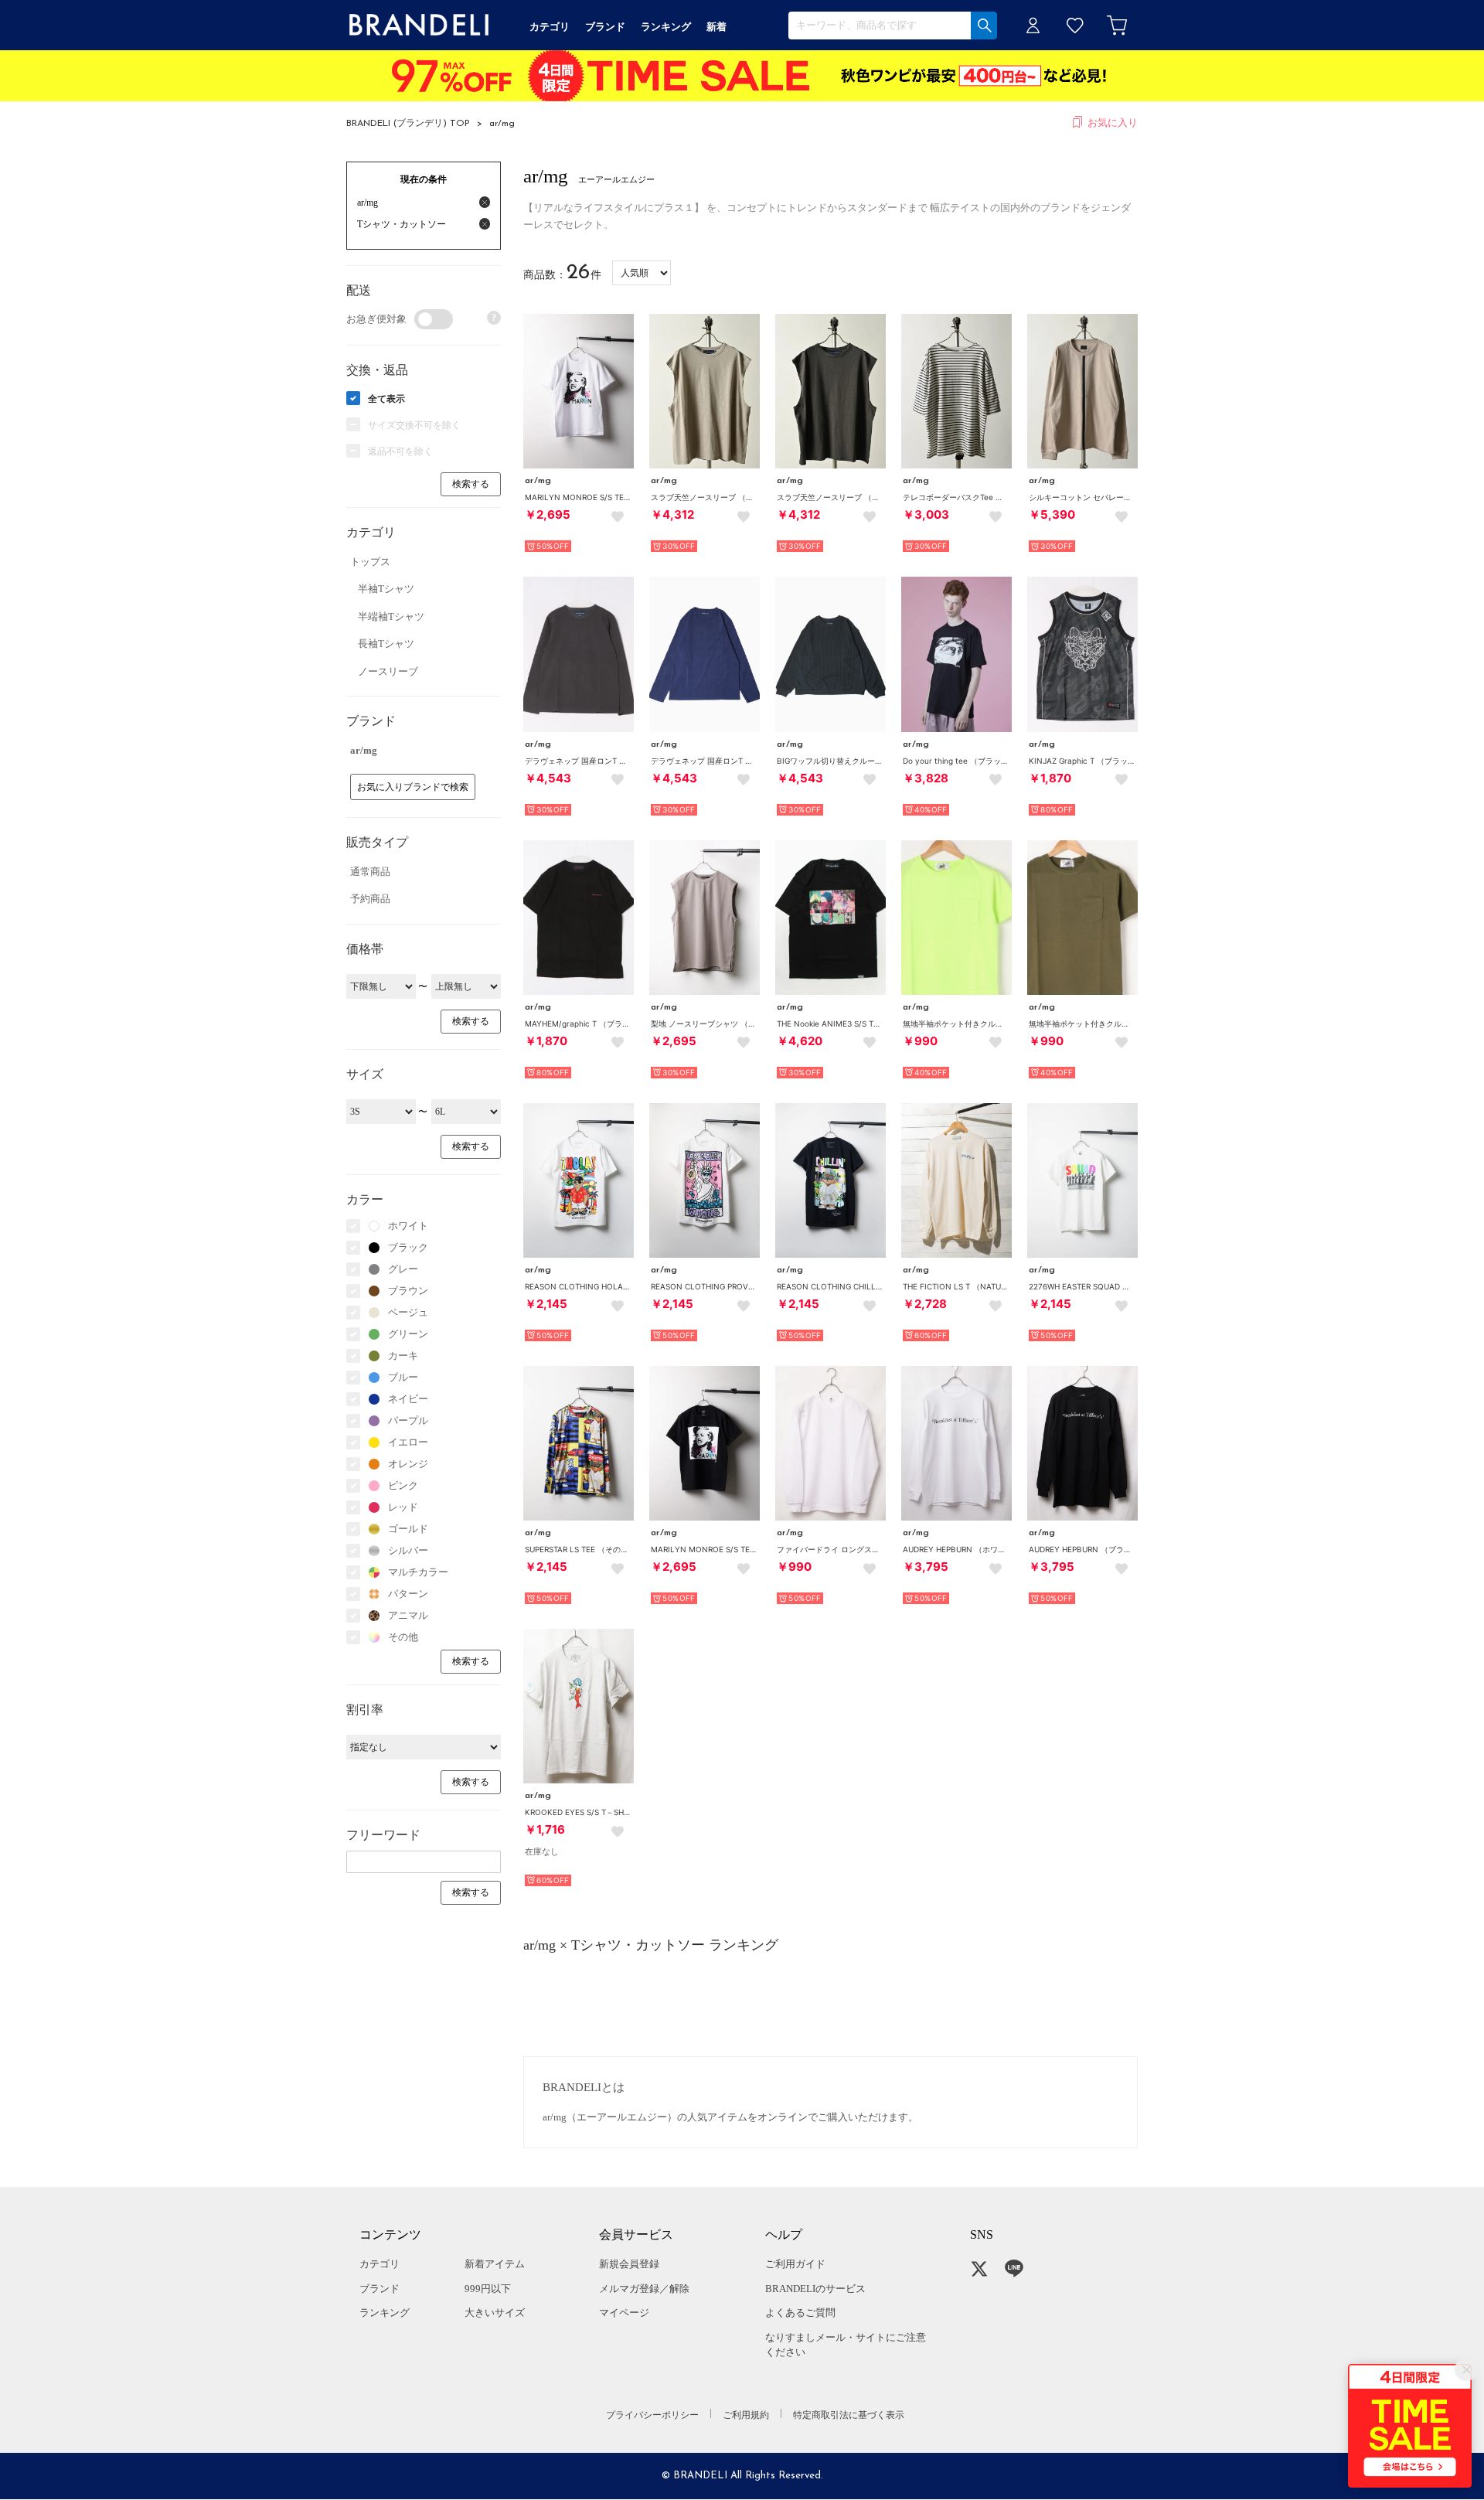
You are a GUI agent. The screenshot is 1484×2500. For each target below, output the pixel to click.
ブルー (403, 1377)
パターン (408, 1594)
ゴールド (408, 1529)
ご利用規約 (746, 2415)
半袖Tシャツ (386, 589)
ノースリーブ (388, 671)
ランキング (385, 2313)
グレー (403, 1269)
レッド (403, 1507)
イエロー (408, 1442)
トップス (370, 562)
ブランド (380, 2289)
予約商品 (370, 899)
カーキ (403, 1356)
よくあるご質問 (800, 2313)
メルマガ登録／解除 (644, 2289)
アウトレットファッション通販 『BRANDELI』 (419, 25)
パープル (408, 1420)
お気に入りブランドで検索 (413, 787)
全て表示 (386, 399)
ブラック (408, 1247)
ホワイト (408, 1226)
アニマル (408, 1615)
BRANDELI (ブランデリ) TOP (408, 124)
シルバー (408, 1550)
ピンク (403, 1485)
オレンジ (408, 1464)
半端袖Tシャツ (391, 616)
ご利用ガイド (795, 2264)
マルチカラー (418, 1572)
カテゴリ (380, 2264)
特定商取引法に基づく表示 (849, 2415)
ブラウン (408, 1291)
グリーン (408, 1334)
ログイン (1033, 25)
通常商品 (370, 872)
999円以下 (488, 2289)
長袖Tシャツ (386, 644)
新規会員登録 (629, 2264)
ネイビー (408, 1399)
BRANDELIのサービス (815, 2289)
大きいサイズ (495, 2313)
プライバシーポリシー (652, 2415)
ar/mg (502, 124)
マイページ (624, 2313)
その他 (403, 1637)
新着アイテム (495, 2264)
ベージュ (408, 1312)
